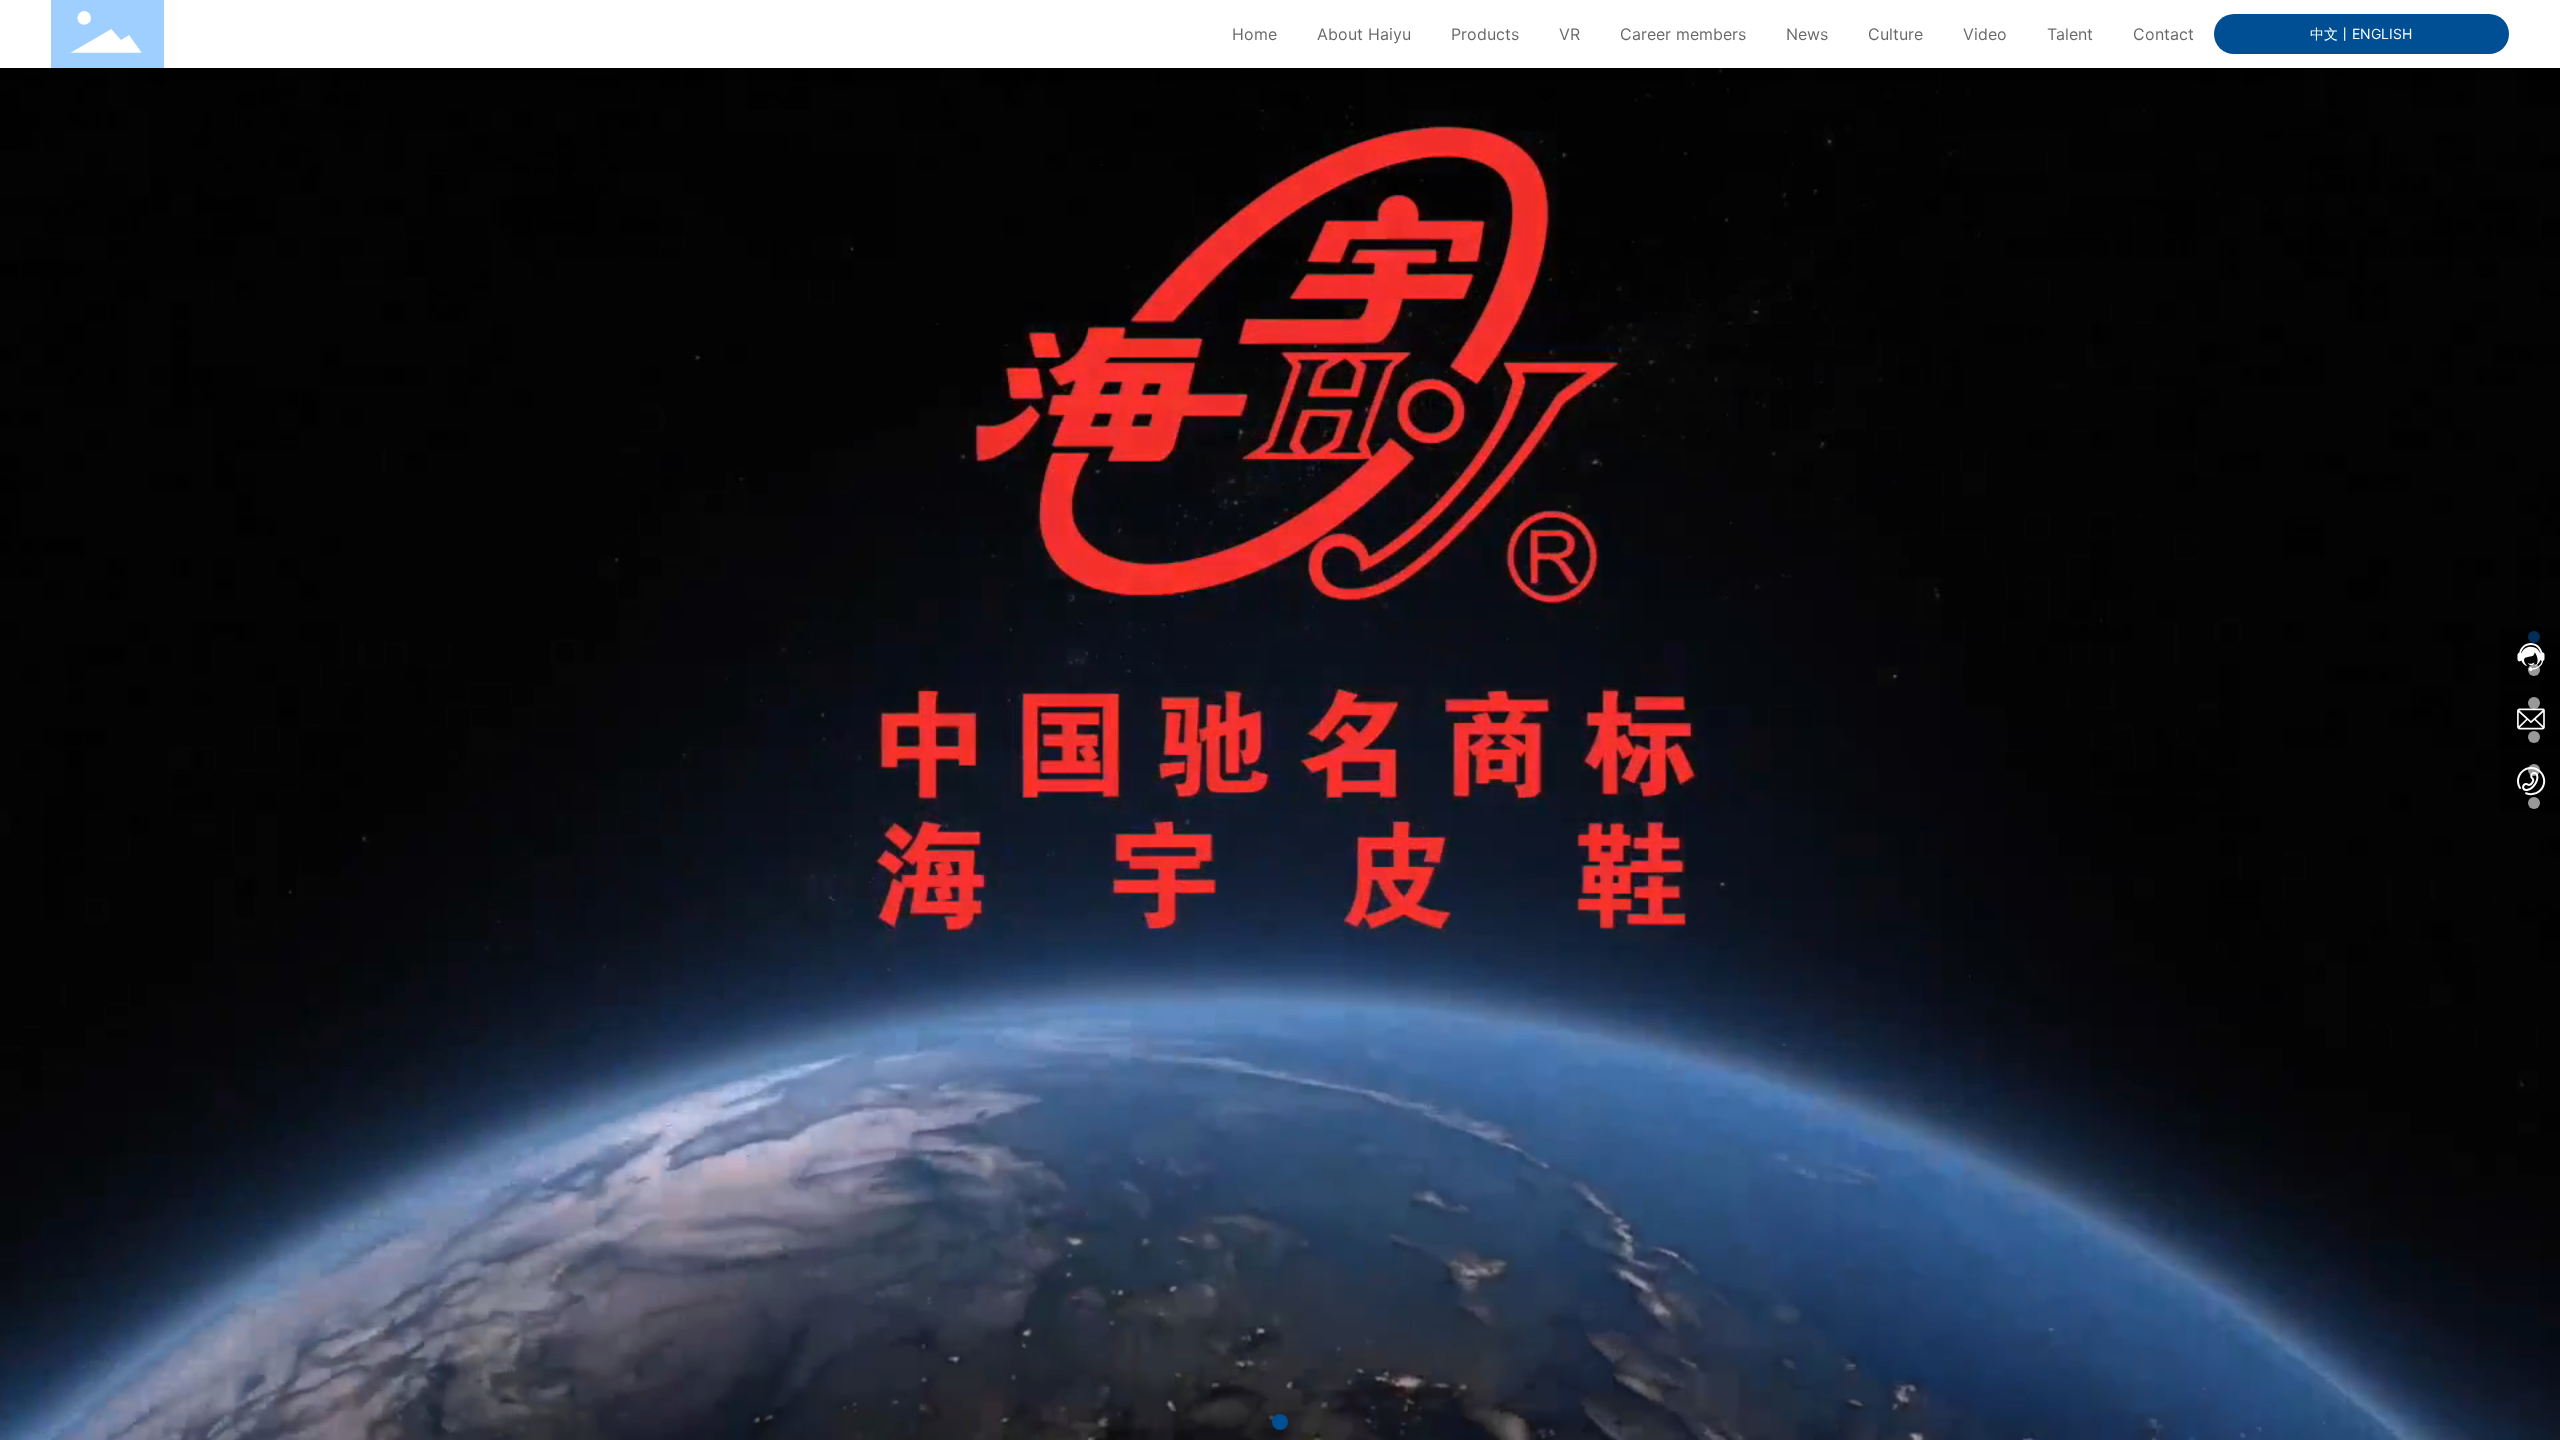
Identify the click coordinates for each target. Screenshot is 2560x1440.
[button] (1280, 1422)
